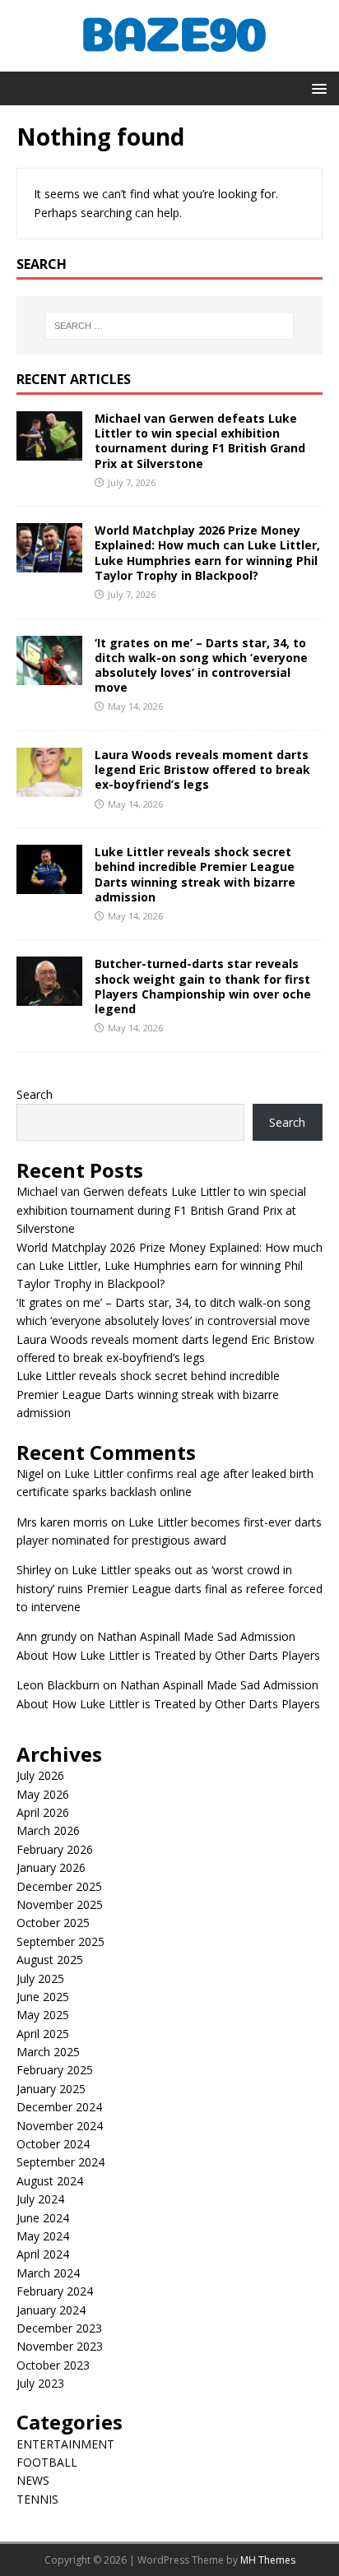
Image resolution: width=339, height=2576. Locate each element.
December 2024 (59, 2107)
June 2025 (43, 1997)
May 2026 (43, 1794)
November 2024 (60, 2126)
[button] (316, 88)
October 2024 (53, 2144)
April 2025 (43, 2034)
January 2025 (51, 2089)
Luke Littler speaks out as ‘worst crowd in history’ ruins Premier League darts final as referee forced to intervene (169, 1588)
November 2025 (60, 1904)
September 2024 (60, 2162)
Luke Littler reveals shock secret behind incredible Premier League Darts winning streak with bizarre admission (195, 874)
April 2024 (43, 2254)
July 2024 (40, 2199)
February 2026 (55, 1849)
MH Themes (268, 2560)
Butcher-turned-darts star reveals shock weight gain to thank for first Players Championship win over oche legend (203, 986)
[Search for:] (170, 326)
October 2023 (53, 2365)
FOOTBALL (47, 2462)
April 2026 (43, 1812)
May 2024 (43, 2236)
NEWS (33, 2480)
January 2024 (51, 2310)
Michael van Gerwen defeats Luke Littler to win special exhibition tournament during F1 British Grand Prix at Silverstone (200, 441)
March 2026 (48, 1830)
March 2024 (48, 2273)
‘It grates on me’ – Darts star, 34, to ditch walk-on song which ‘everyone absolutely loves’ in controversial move (201, 665)
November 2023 (60, 2346)
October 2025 (53, 1923)
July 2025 (40, 1978)
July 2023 (40, 2383)
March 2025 (48, 2052)
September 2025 (60, 1941)
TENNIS (37, 2499)
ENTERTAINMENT (65, 2444)
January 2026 (51, 1867)
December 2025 (59, 1886)
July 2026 (40, 1775)
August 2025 (50, 1960)
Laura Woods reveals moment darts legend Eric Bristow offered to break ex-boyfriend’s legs (202, 769)
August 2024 (50, 2181)
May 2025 (43, 2015)
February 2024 (55, 2291)
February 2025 (55, 2070)
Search (35, 1094)
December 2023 (59, 2328)
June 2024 (43, 2218)
